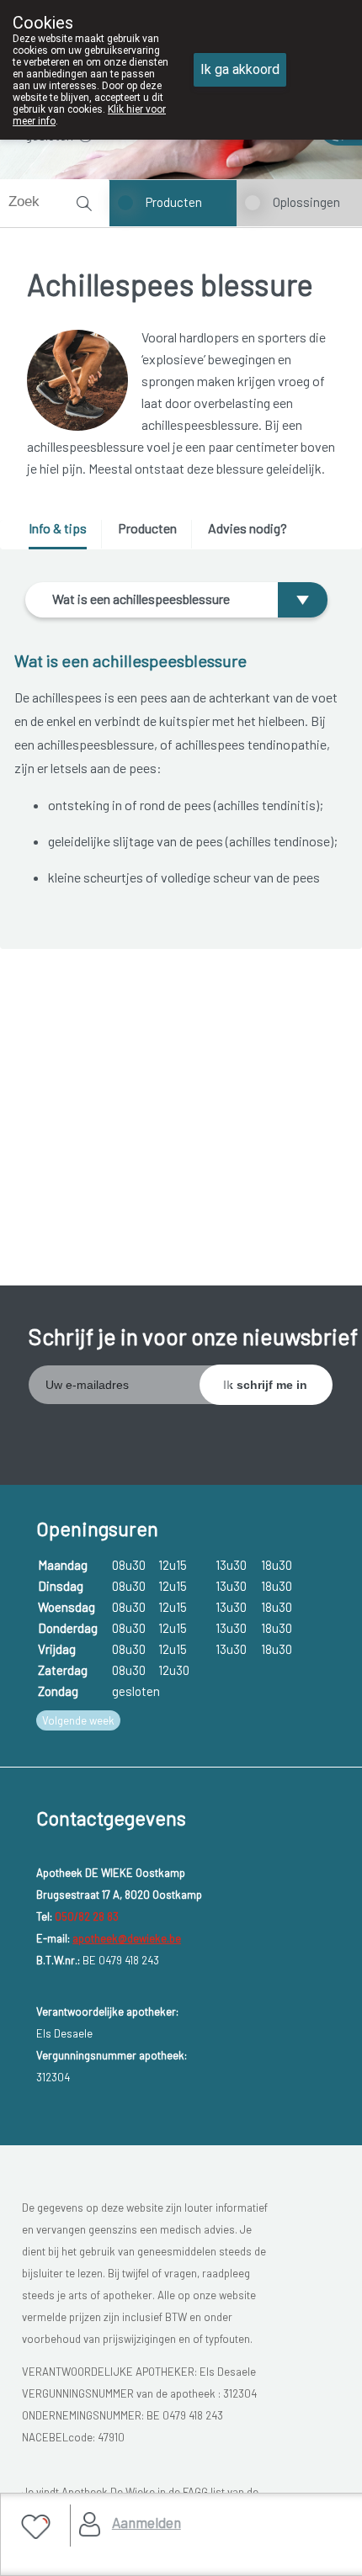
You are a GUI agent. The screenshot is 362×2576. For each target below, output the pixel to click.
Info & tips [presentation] (58, 528)
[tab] (64, 535)
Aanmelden (146, 2522)
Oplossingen (306, 202)
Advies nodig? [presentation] (248, 528)
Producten (174, 202)
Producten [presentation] (147, 528)
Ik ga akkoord (240, 69)
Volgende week (78, 1720)
